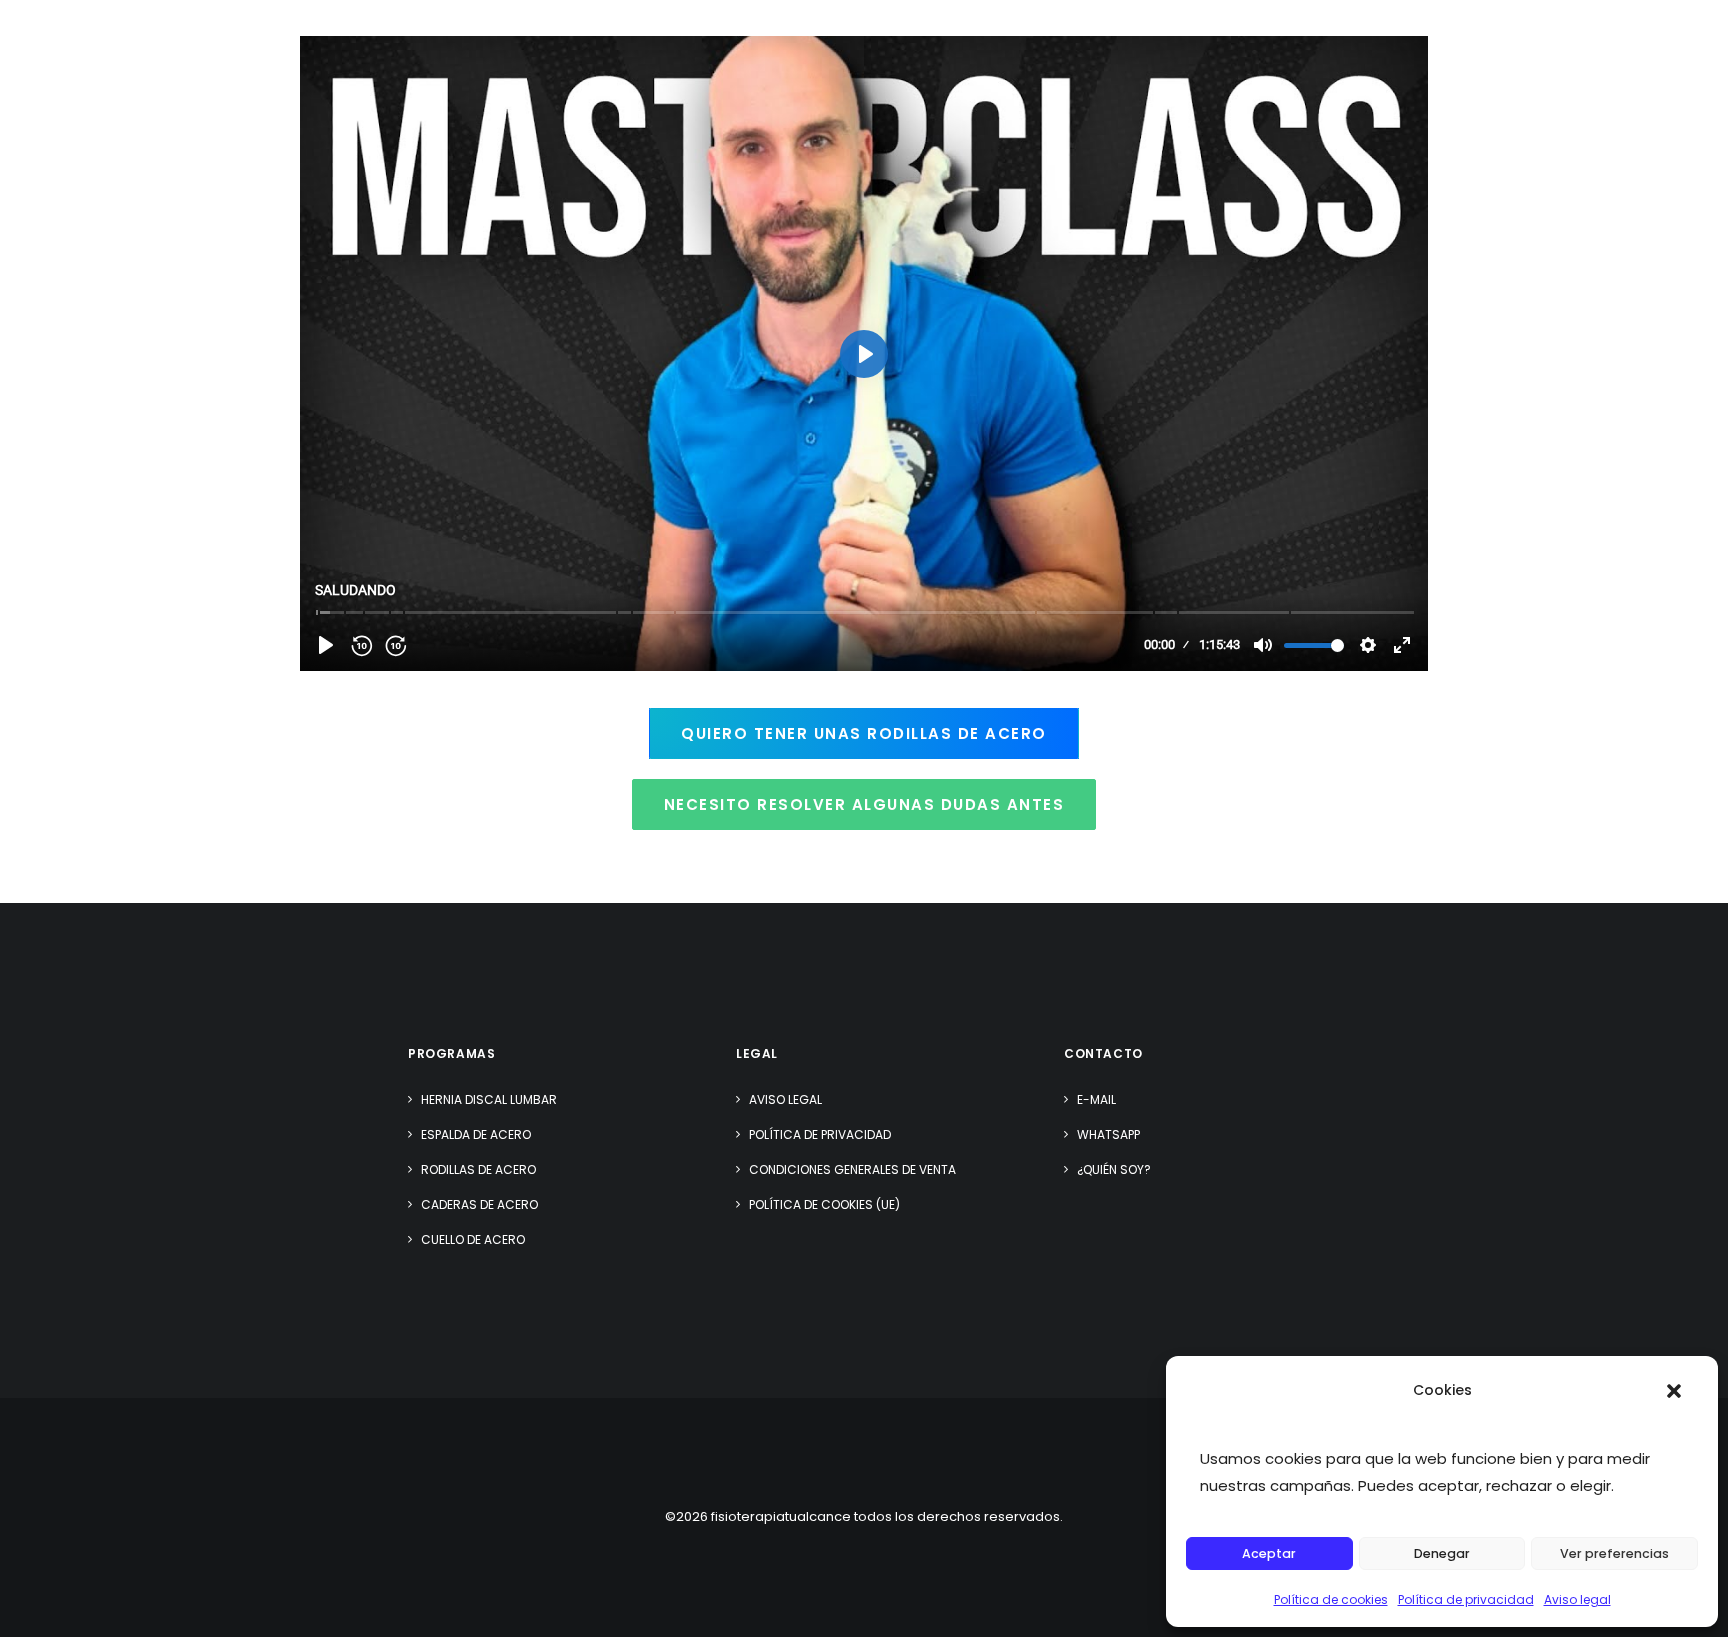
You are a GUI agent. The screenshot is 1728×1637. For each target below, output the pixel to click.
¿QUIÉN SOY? (1114, 1169)
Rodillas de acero (478, 1169)
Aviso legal (1577, 1599)
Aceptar (1269, 1553)
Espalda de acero (476, 1134)
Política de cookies (1331, 1599)
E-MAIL (1096, 1099)
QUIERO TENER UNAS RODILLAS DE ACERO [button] (864, 733)
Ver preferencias (1614, 1553)
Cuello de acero (473, 1239)
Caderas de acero (479, 1204)
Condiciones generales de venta (852, 1169)
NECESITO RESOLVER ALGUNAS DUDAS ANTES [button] (864, 804)
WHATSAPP (1108, 1134)
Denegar (1442, 1553)
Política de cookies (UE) (824, 1204)
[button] (1674, 1391)
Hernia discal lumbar (489, 1099)
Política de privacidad (1466, 1599)
